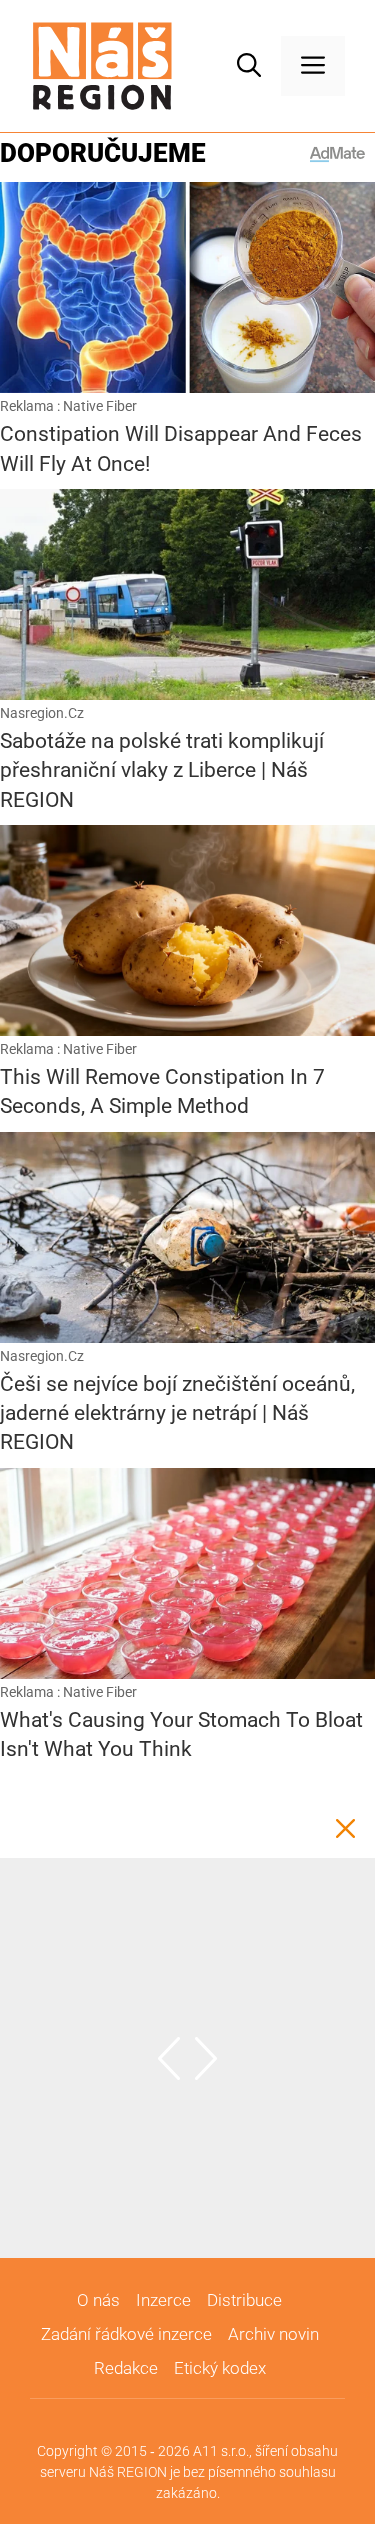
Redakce (126, 2368)
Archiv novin (273, 2334)
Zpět (345, 1828)
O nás (98, 2300)
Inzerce (163, 2300)
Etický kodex (220, 2368)
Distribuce (244, 2300)
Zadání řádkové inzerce (126, 2334)
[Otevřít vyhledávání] (249, 66)
